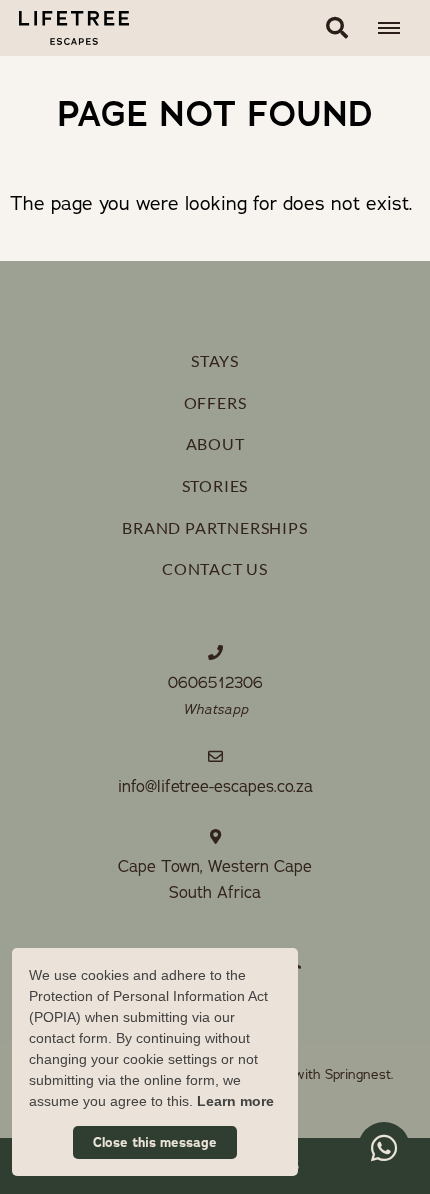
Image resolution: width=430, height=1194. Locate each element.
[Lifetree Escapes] (64, 28)
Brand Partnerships (214, 527)
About (215, 443)
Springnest (358, 1074)
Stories (215, 485)
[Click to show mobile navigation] (396, 28)
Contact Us (215, 568)
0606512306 (215, 683)
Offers (215, 402)
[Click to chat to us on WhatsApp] (384, 1148)
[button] (337, 28)
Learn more (235, 1101)
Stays (215, 360)
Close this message (155, 1142)
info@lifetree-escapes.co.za (215, 787)
